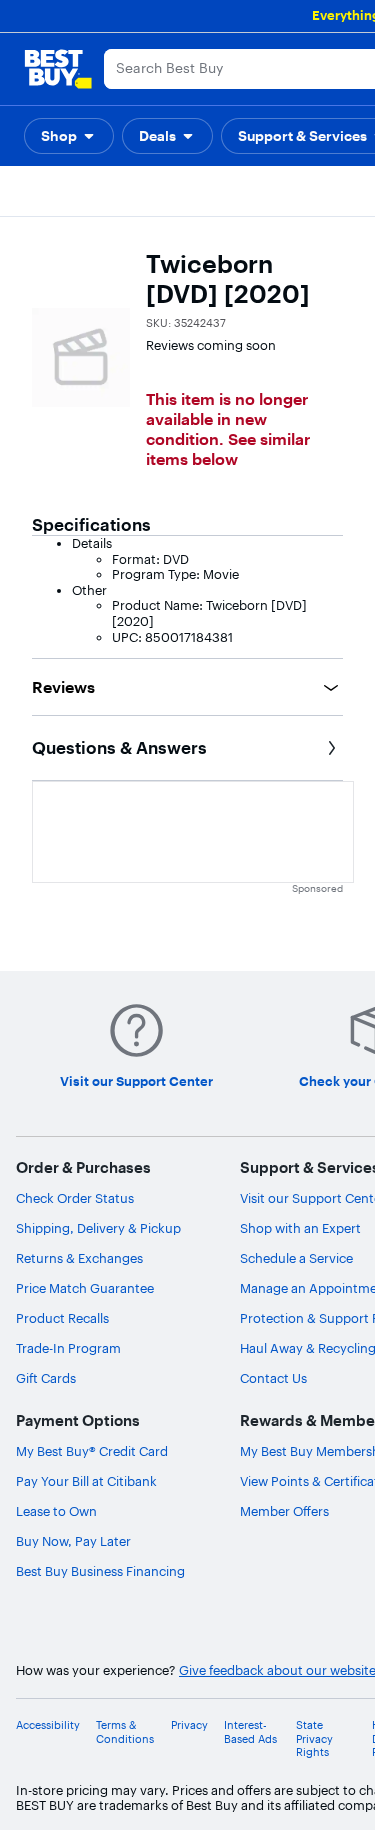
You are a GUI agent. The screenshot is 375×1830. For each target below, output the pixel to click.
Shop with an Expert (300, 1228)
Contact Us (273, 1378)
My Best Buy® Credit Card (92, 1451)
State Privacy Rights (314, 1738)
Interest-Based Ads (250, 1732)
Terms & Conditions (125, 1732)
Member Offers (284, 1511)
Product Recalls (62, 1318)
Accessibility (48, 1725)
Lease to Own (56, 1511)
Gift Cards (46, 1378)
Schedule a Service (296, 1258)
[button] (69, 136)
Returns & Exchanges (79, 1258)
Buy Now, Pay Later (73, 1541)
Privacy (189, 1725)
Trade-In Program (68, 1348)
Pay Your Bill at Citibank (86, 1481)
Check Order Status (75, 1198)
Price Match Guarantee (85, 1288)
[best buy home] (58, 69)
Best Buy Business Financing (100, 1571)
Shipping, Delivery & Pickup (98, 1228)
